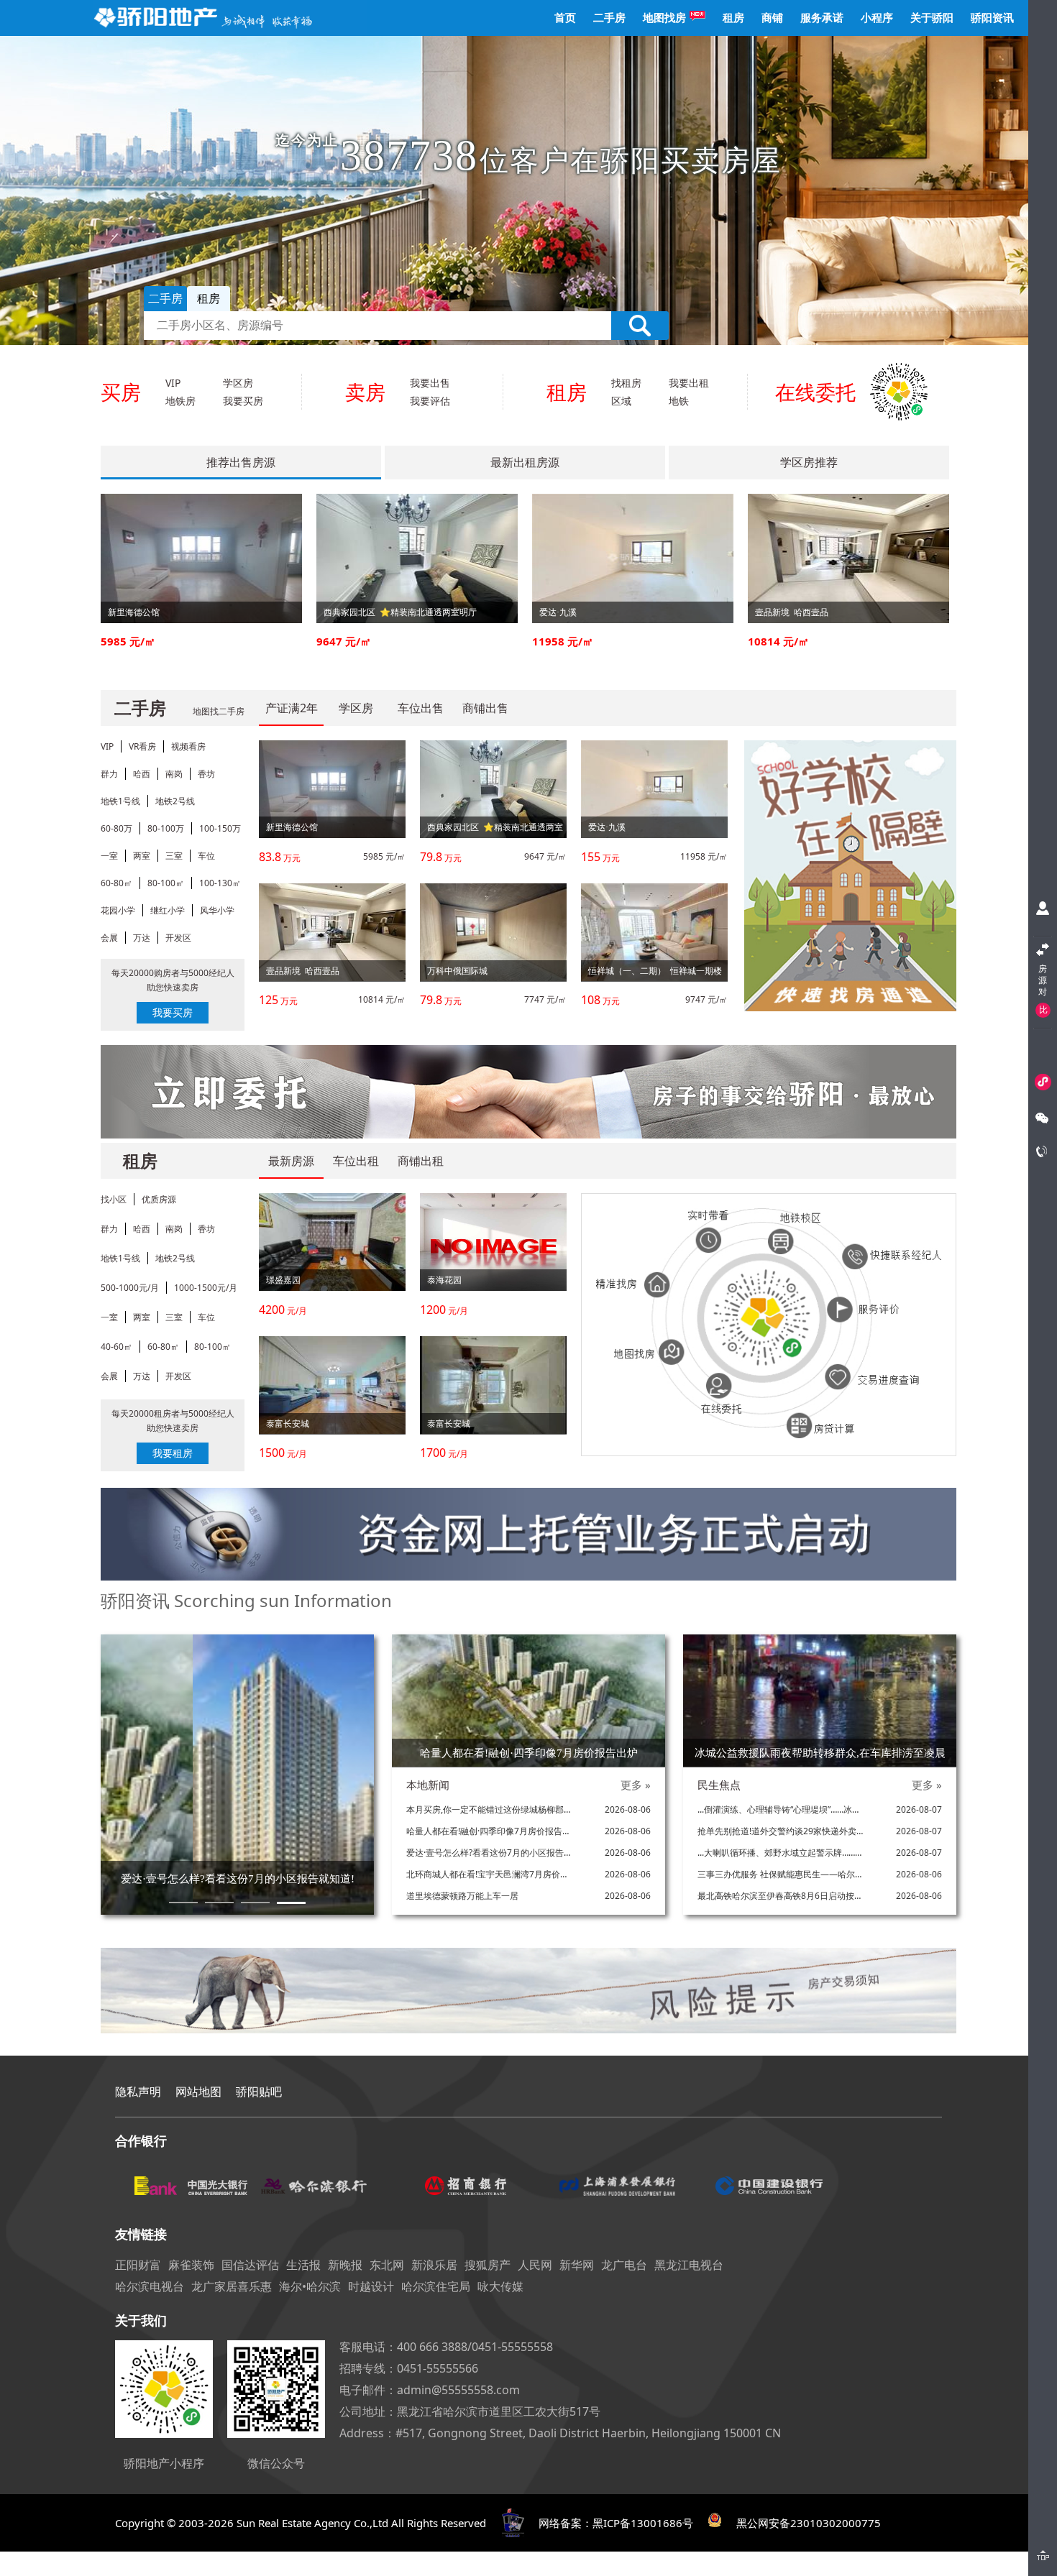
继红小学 (168, 910)
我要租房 (173, 1453)
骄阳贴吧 (259, 2092)
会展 (109, 938)
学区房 (238, 383)
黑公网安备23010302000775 (809, 2523)
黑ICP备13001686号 (643, 2523)
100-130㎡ (220, 883)
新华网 (577, 2265)
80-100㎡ (166, 883)
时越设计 (371, 2286)
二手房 (609, 18)
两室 (142, 856)
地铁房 (180, 401)
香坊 (206, 774)
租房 (733, 18)
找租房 (626, 383)
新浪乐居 (434, 2265)
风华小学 (217, 910)
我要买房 (243, 401)
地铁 (679, 401)
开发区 (178, 938)
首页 (565, 18)
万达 (142, 938)
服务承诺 (822, 18)
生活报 (303, 2265)
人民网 (535, 2265)
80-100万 (166, 828)
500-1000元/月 (130, 1288)
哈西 (142, 774)
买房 (121, 392)
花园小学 (118, 910)
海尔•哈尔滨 (310, 2286)
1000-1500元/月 (206, 1288)
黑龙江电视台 (689, 2265)
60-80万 (116, 828)
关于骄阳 (932, 18)
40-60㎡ (116, 1347)
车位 (206, 856)
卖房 (365, 392)
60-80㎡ (116, 883)
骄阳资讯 (992, 18)
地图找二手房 (219, 711)
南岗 (174, 774)
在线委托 (815, 392)
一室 (109, 856)
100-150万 (220, 828)
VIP (173, 383)
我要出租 (689, 383)
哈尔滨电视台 (150, 2286)
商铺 (772, 18)
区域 (621, 401)
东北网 (387, 2265)
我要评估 (430, 401)
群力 (109, 774)
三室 (174, 856)
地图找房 (664, 18)
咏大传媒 (500, 2286)
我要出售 (430, 383)
